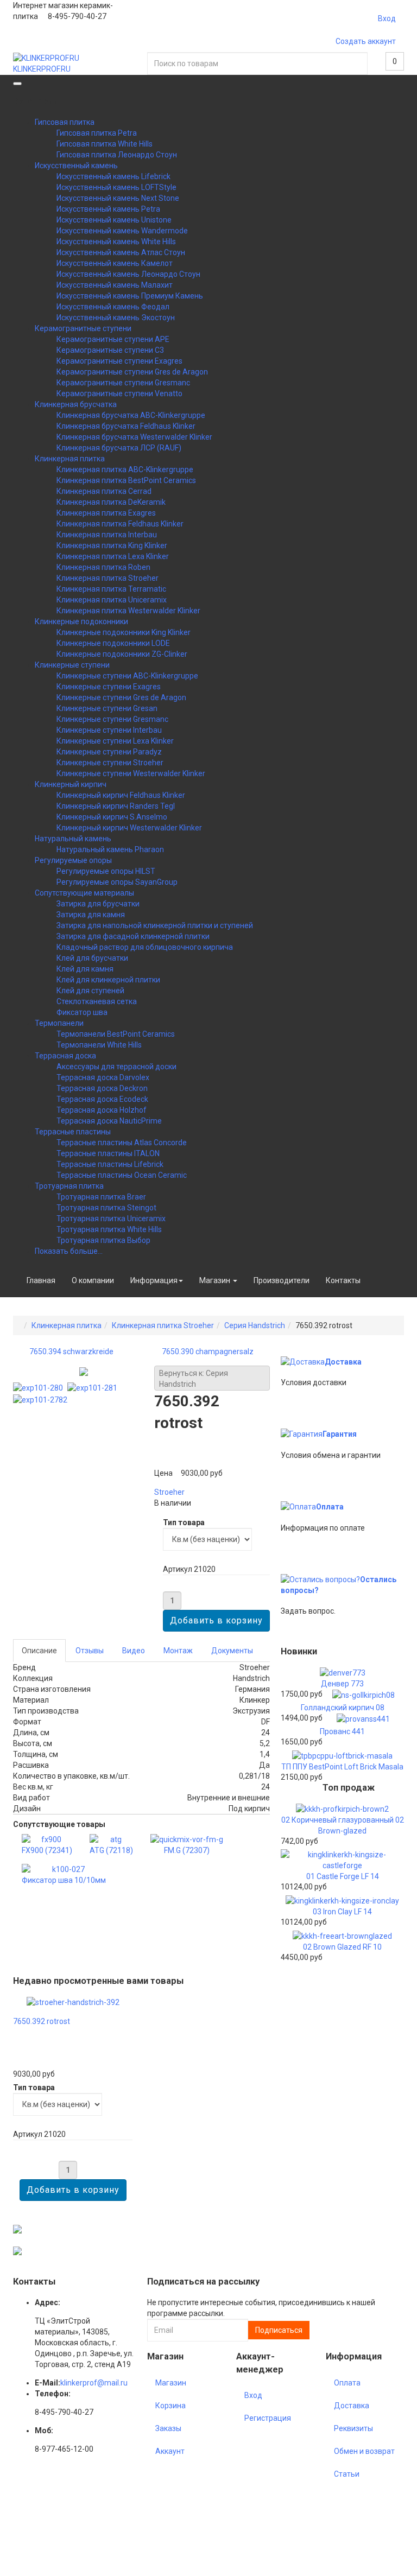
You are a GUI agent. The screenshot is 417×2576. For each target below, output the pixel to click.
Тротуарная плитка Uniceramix (111, 1219)
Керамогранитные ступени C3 (110, 350)
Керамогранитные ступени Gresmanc (123, 383)
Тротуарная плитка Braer (101, 1197)
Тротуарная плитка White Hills (109, 1229)
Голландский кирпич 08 (343, 1708)
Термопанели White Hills (99, 1045)
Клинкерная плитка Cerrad (104, 491)
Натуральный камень (73, 839)
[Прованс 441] (363, 1718)
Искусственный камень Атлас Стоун (121, 252)
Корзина (170, 2406)
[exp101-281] (94, 1387)
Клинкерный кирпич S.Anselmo (112, 817)
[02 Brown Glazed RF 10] (342, 1936)
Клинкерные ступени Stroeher (110, 763)
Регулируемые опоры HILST (106, 871)
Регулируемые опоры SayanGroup (117, 882)
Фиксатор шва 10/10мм (64, 1880)
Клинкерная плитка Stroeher (108, 578)
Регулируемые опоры (73, 860)
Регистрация (268, 2418)
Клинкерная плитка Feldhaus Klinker (120, 524)
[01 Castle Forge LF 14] (342, 1859)
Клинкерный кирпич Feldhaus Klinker (121, 795)
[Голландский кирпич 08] (364, 1695)
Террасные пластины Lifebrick (110, 1164)
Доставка (343, 1362)
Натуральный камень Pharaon (110, 849)
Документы (232, 1651)
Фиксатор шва (82, 1012)
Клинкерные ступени (72, 665)
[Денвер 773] (343, 1672)
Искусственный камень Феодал (113, 307)
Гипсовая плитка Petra (97, 133)
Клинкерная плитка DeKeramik (111, 502)
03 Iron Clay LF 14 (342, 1912)
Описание (39, 1651)
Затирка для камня (91, 915)
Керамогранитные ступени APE (113, 339)
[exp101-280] (40, 1387)
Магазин (216, 1280)
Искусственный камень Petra (108, 209)
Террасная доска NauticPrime (109, 1121)
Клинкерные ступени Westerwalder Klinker (131, 773)
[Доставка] (303, 1362)
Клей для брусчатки (92, 958)
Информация (154, 1280)
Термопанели (59, 1023)
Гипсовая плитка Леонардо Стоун (117, 155)
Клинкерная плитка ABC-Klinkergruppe (125, 469)
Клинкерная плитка (70, 459)
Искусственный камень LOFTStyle (116, 187)
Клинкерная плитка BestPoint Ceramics (126, 480)
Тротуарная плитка (69, 1186)
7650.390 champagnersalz (208, 1352)
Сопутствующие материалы (84, 893)
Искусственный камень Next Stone (118, 198)
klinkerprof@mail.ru (94, 2383)
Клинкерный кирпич (71, 784)
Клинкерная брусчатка (76, 404)
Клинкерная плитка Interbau (107, 535)
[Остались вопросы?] (320, 1579)
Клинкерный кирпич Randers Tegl (116, 806)
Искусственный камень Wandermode (122, 231)
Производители (282, 1280)
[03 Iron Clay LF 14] (342, 1900)
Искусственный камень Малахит (115, 285)
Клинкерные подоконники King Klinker (124, 632)
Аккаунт (170, 2451)
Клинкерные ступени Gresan (107, 708)
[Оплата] (298, 1507)
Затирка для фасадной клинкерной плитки (133, 936)
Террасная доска (65, 1056)
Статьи (347, 2474)
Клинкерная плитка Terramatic (111, 589)
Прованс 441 (342, 1731)
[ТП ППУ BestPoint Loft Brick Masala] (342, 1755)
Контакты (343, 1280)
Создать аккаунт (366, 41)
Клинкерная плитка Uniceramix (112, 600)
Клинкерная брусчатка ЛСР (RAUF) (119, 448)
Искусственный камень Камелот (115, 263)
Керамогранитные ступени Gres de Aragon (132, 372)
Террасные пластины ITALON (108, 1153)
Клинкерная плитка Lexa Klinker (113, 556)
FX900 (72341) (47, 1850)
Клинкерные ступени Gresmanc (112, 719)
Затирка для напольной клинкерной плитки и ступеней (155, 925)
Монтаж (178, 1651)
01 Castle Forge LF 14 (343, 1876)
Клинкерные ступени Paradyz (109, 752)
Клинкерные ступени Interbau (109, 730)
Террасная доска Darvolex (103, 1077)
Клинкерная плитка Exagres (106, 513)
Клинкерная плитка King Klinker (112, 545)
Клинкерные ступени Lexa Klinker (115, 741)
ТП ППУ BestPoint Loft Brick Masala (342, 1767)
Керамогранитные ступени (83, 328)
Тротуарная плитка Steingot (106, 1208)
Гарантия (340, 1434)
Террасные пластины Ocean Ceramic (122, 1175)
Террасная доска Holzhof (102, 1110)
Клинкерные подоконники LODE (113, 643)
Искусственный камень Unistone (114, 220)
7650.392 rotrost (42, 2021)
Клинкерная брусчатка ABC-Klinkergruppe (131, 415)
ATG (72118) (111, 1850)
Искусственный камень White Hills (116, 242)
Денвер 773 (342, 1684)
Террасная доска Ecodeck (102, 1099)
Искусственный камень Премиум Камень (130, 296)
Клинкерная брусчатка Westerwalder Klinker (134, 437)
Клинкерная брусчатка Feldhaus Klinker (126, 426)
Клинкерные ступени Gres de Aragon (121, 697)
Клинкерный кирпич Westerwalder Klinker (129, 828)
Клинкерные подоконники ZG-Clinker (122, 654)
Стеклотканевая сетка (97, 1001)
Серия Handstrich (255, 1325)
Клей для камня (85, 969)
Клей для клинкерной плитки (108, 980)
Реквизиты (353, 2428)
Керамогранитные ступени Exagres (119, 361)
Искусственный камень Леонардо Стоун (128, 274)
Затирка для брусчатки (98, 904)
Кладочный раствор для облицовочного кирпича (145, 947)
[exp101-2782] (42, 1399)
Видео (134, 1651)
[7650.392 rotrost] (73, 2001)
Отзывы (90, 1651)
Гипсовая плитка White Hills (105, 144)
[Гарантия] (302, 1434)
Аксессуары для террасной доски (116, 1067)
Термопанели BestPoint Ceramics (116, 1034)
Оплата (330, 1507)
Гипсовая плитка (65, 122)
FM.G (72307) (187, 1850)
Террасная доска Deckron (102, 1088)
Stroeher (169, 1492)
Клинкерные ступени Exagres (109, 687)
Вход (387, 18)
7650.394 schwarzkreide (71, 1352)
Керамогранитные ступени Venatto (119, 394)
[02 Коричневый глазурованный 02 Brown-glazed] (342, 1808)
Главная (41, 1280)
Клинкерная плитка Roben (103, 567)
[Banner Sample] (17, 2229)
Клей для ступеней (90, 991)
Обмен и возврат (364, 2451)
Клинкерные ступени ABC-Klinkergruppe (127, 676)
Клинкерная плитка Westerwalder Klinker (128, 611)
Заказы (168, 2428)
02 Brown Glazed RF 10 (342, 1947)
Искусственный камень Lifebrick (113, 176)
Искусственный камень (76, 166)
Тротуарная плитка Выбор (103, 1240)
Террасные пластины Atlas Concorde (122, 1143)
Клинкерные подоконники (81, 621)
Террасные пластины (73, 1132)
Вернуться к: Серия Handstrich (194, 1379)
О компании (93, 1280)
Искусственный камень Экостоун (116, 318)
